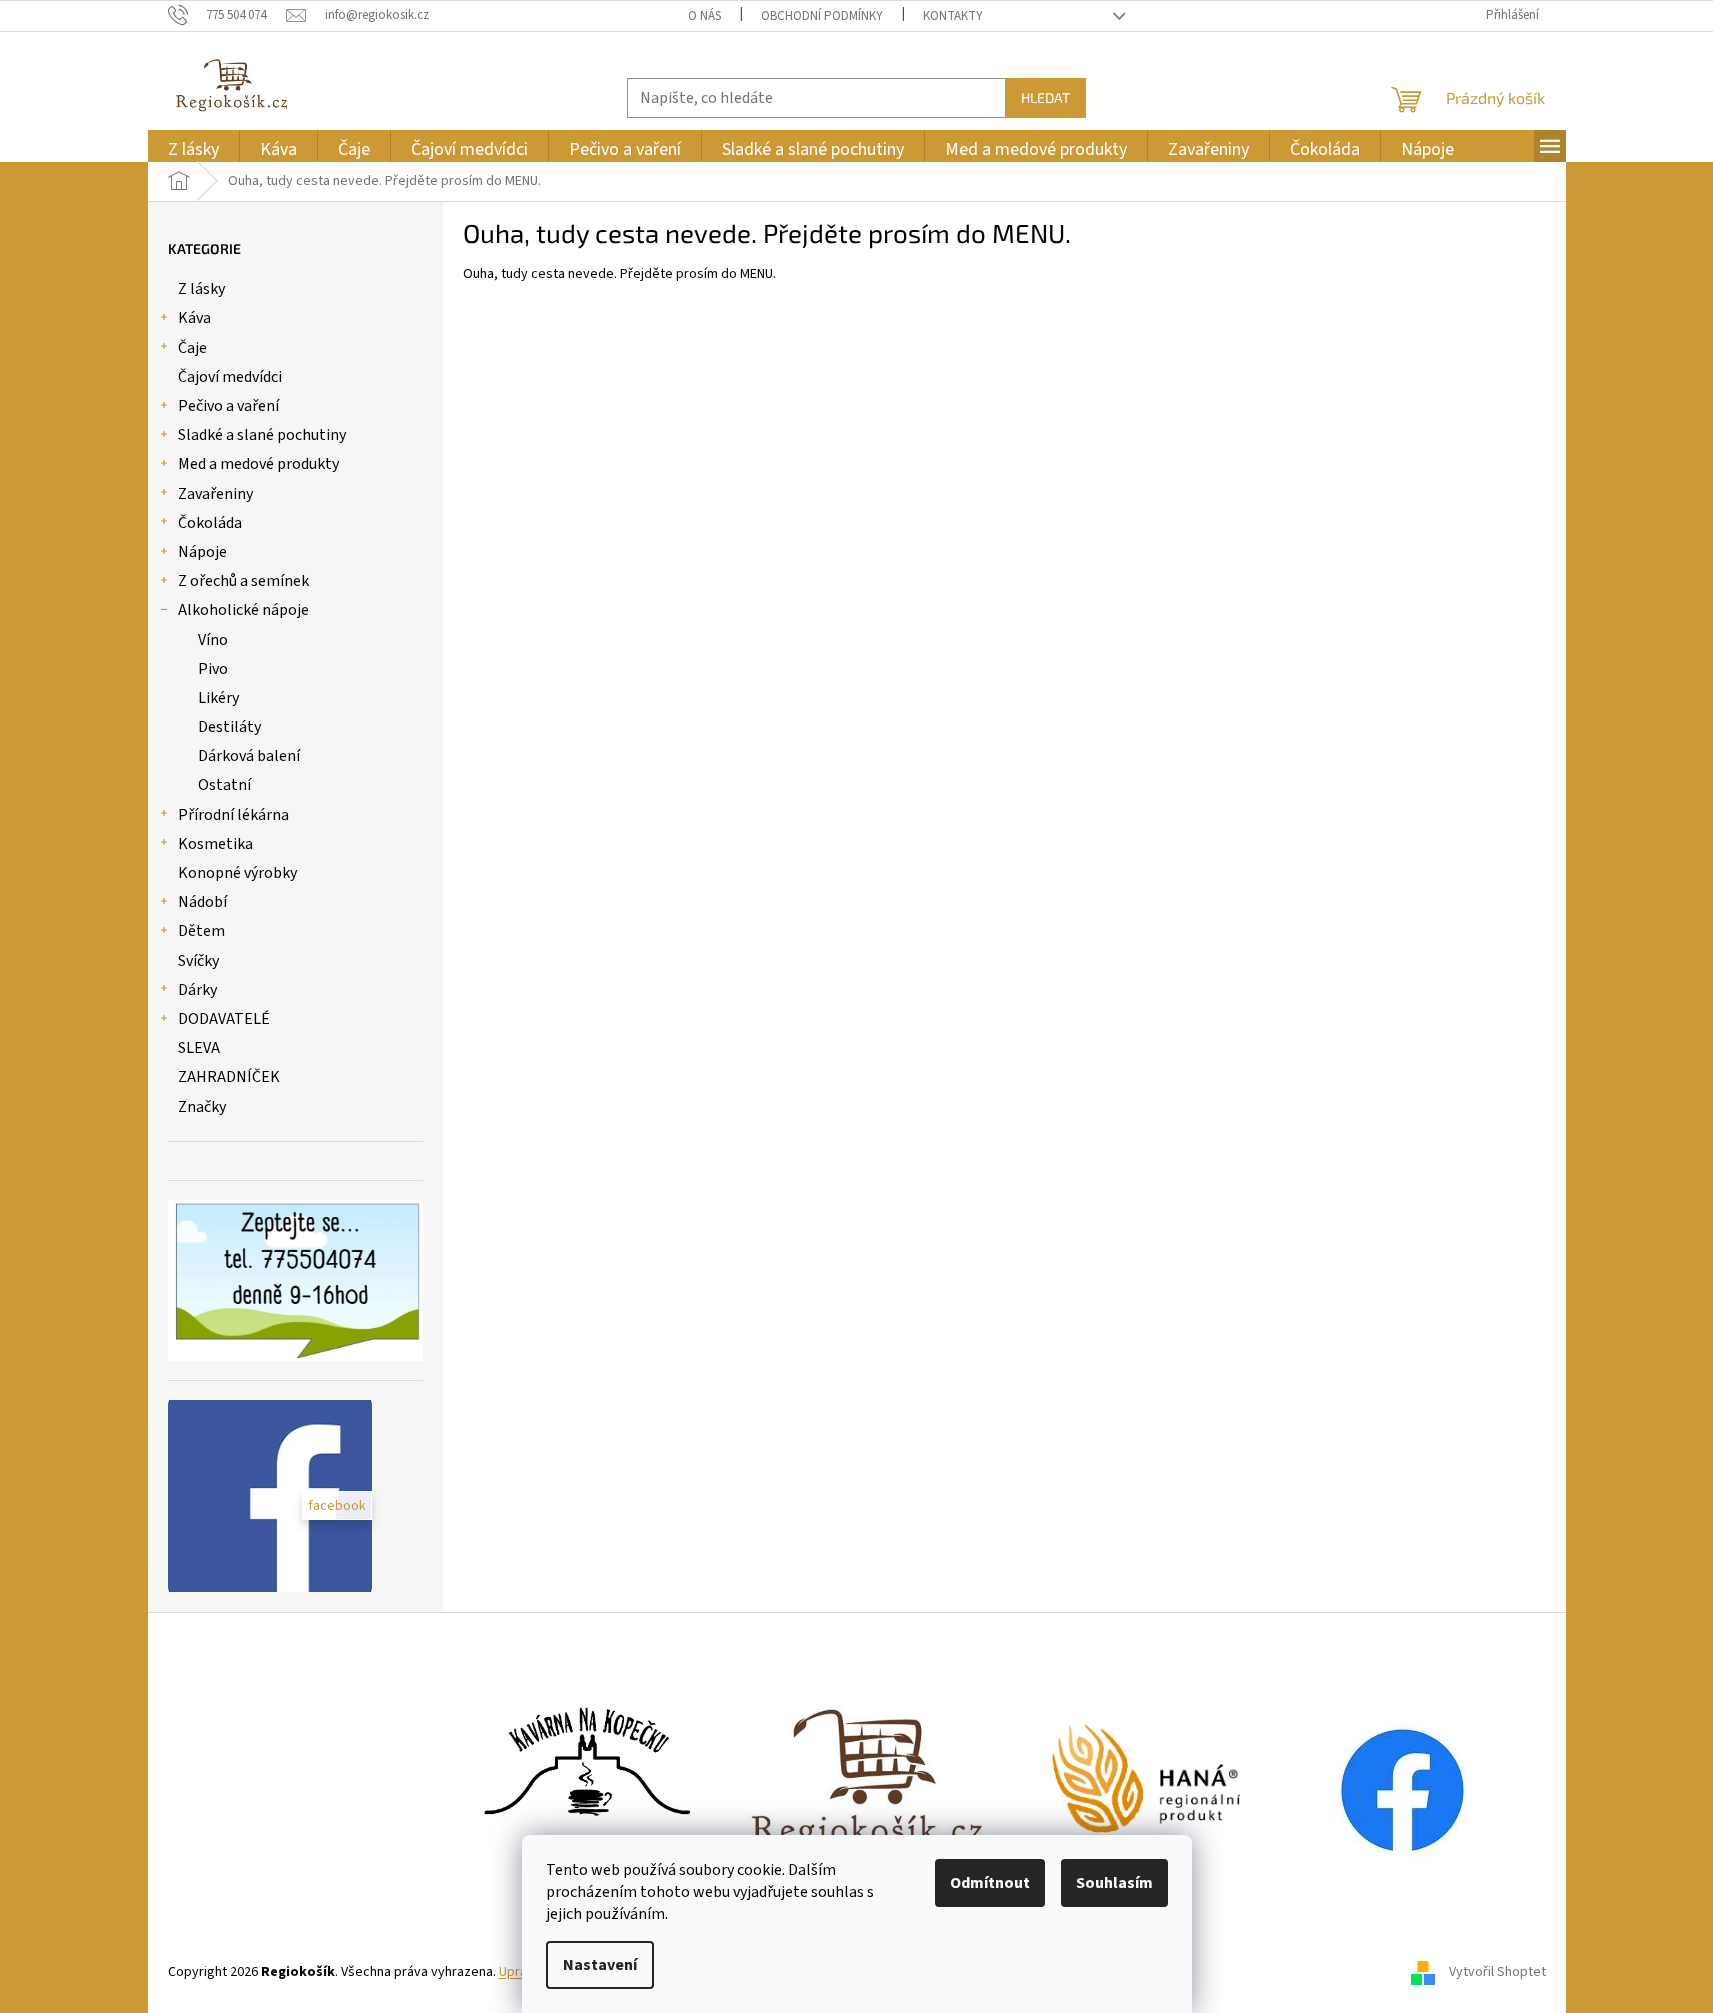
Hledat (1045, 97)
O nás (704, 16)
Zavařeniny (215, 494)
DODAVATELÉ (224, 1019)
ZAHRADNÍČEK (229, 1077)
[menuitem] (193, 149)
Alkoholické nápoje (243, 610)
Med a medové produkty (258, 464)
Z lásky (201, 289)
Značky (202, 1107)
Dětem (201, 931)
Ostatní (224, 785)
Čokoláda (210, 523)
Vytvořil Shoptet (1497, 1972)
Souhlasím (1114, 1883)
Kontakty (953, 16)
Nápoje (202, 552)
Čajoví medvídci (230, 377)
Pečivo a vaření (228, 406)
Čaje (192, 348)
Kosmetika (215, 844)
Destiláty (229, 727)
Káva (194, 318)
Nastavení (600, 1965)
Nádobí (202, 902)
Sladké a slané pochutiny (262, 435)
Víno (213, 640)
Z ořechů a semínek (243, 581)
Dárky (197, 990)
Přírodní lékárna (233, 815)
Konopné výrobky (237, 873)
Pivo (213, 669)
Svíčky (198, 961)
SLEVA (199, 1048)
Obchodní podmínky (822, 16)
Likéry (218, 698)
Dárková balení (249, 756)
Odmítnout (990, 1883)
